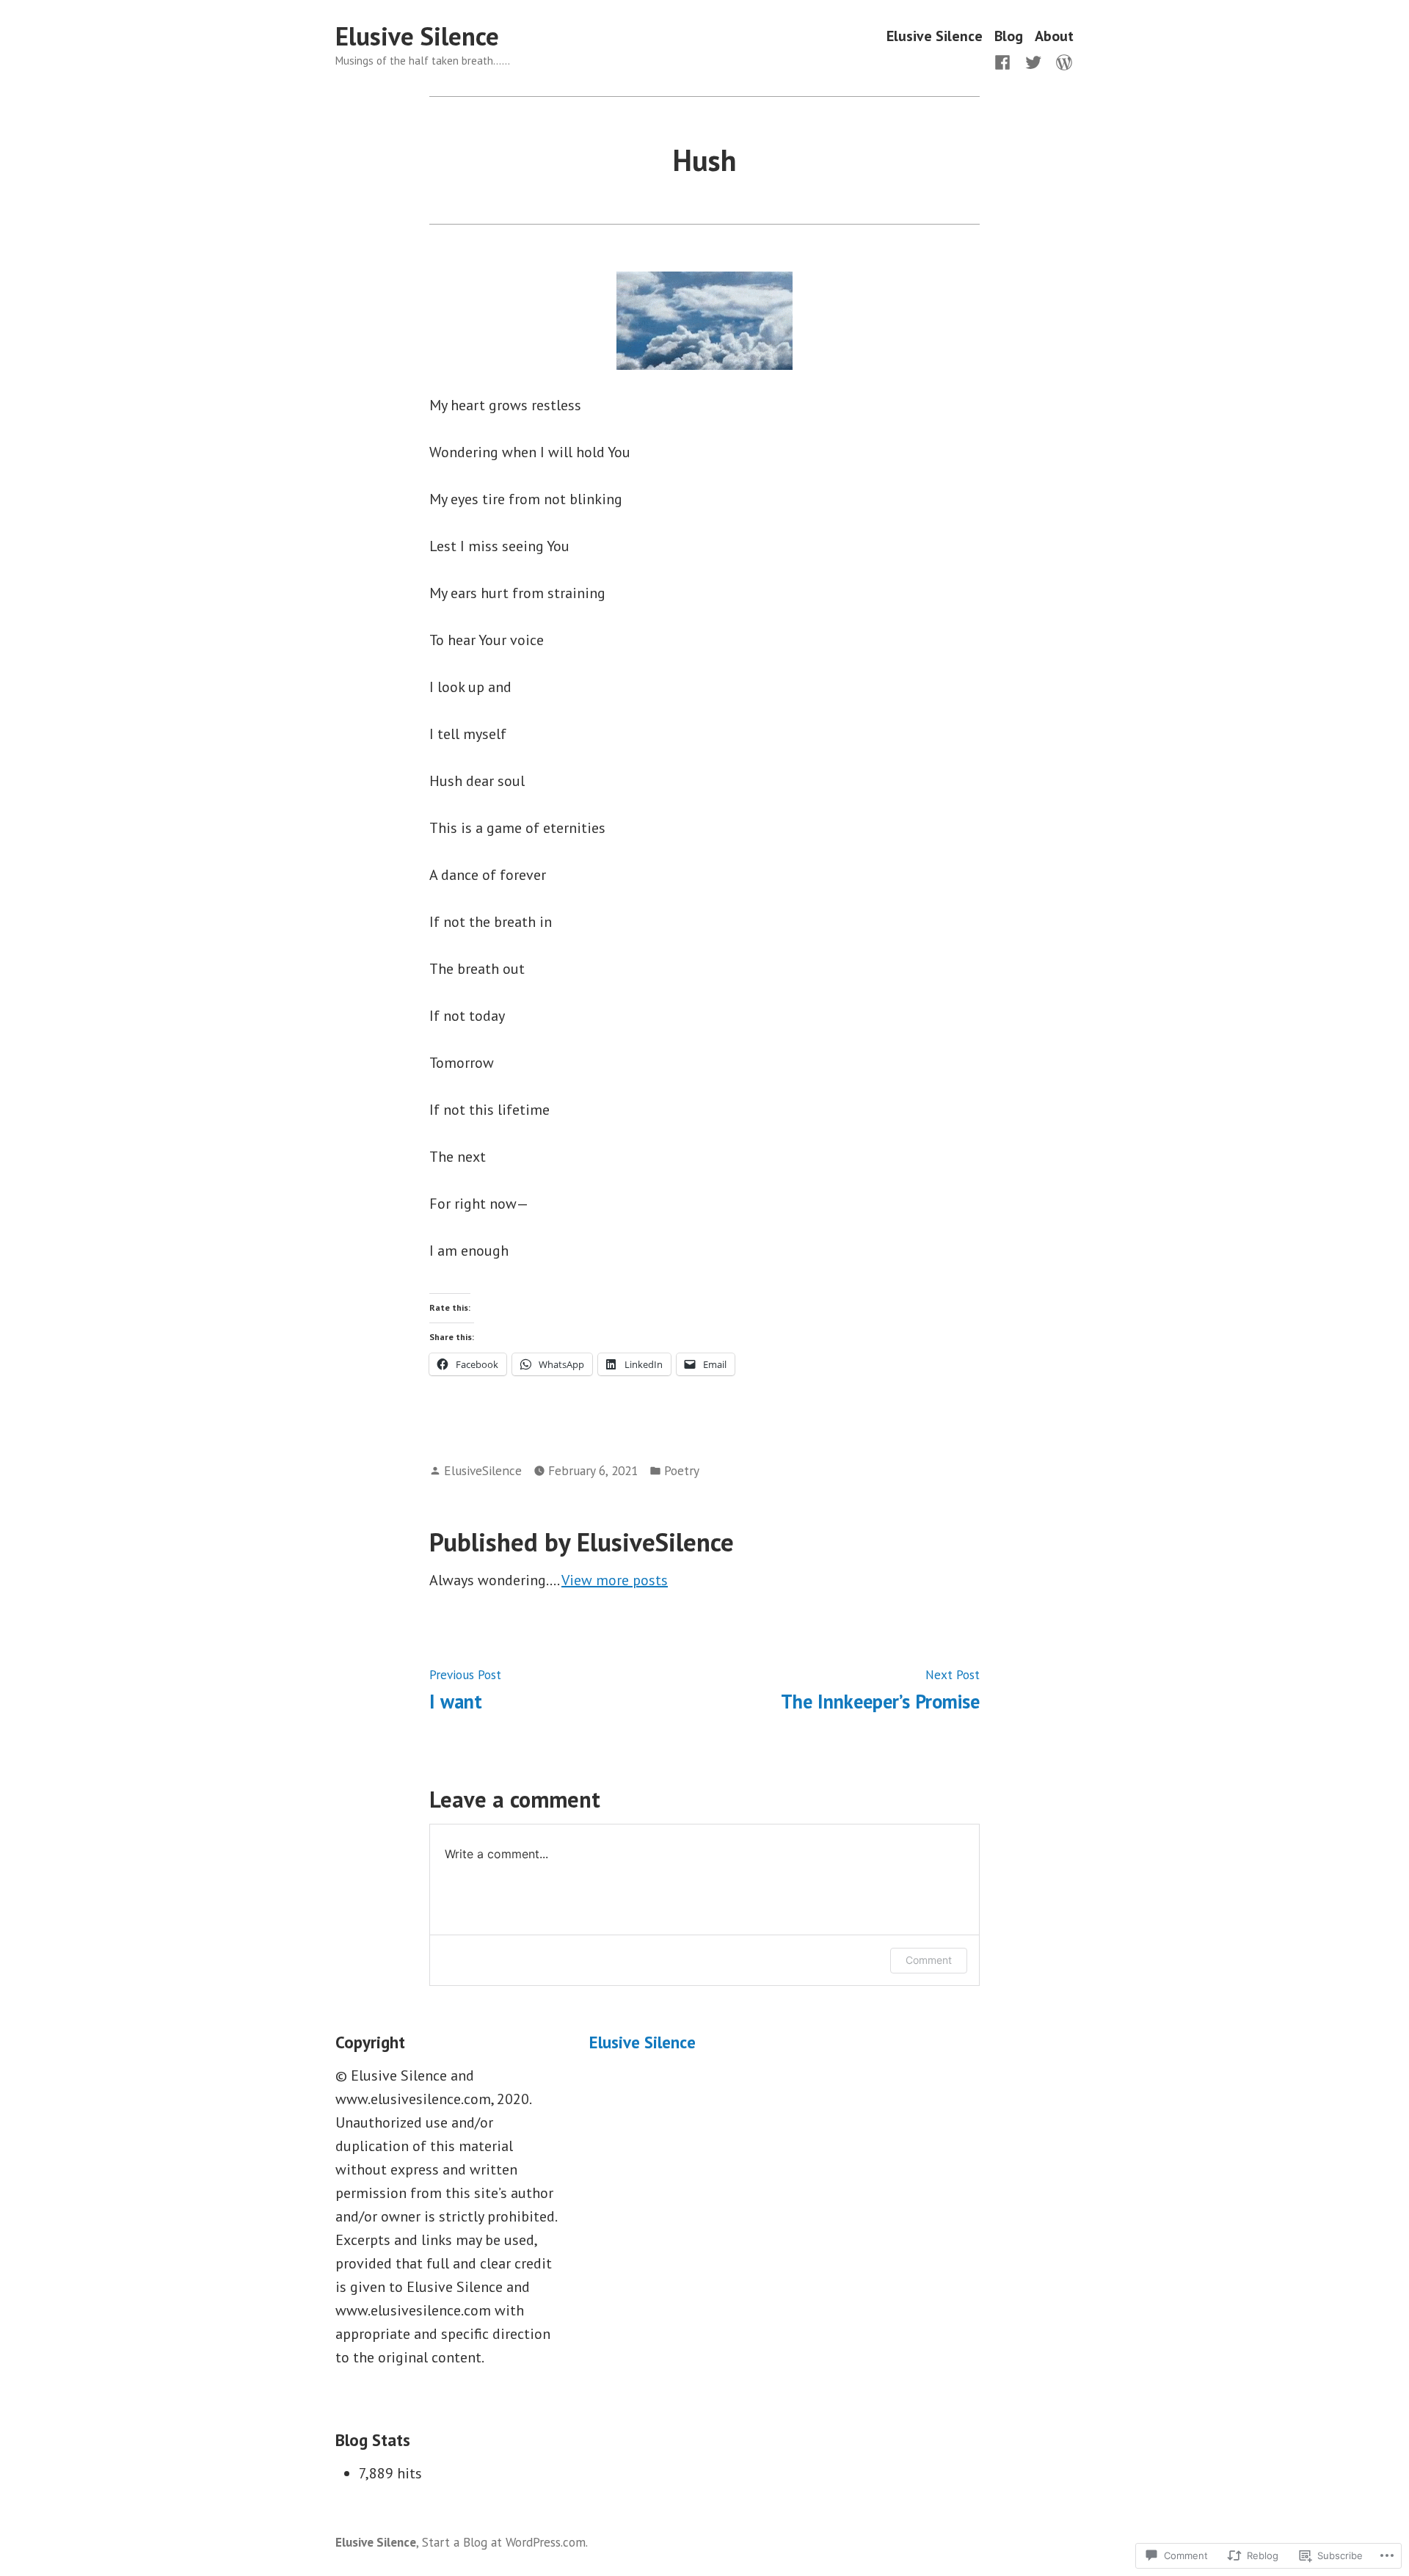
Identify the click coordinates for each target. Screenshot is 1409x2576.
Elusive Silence (417, 36)
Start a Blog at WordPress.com (504, 2542)
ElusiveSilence (483, 1470)
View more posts (615, 1580)
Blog (1009, 36)
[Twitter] (1033, 61)
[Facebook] (1005, 61)
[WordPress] (1061, 61)
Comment (929, 1960)
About (1054, 36)
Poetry (682, 1470)
